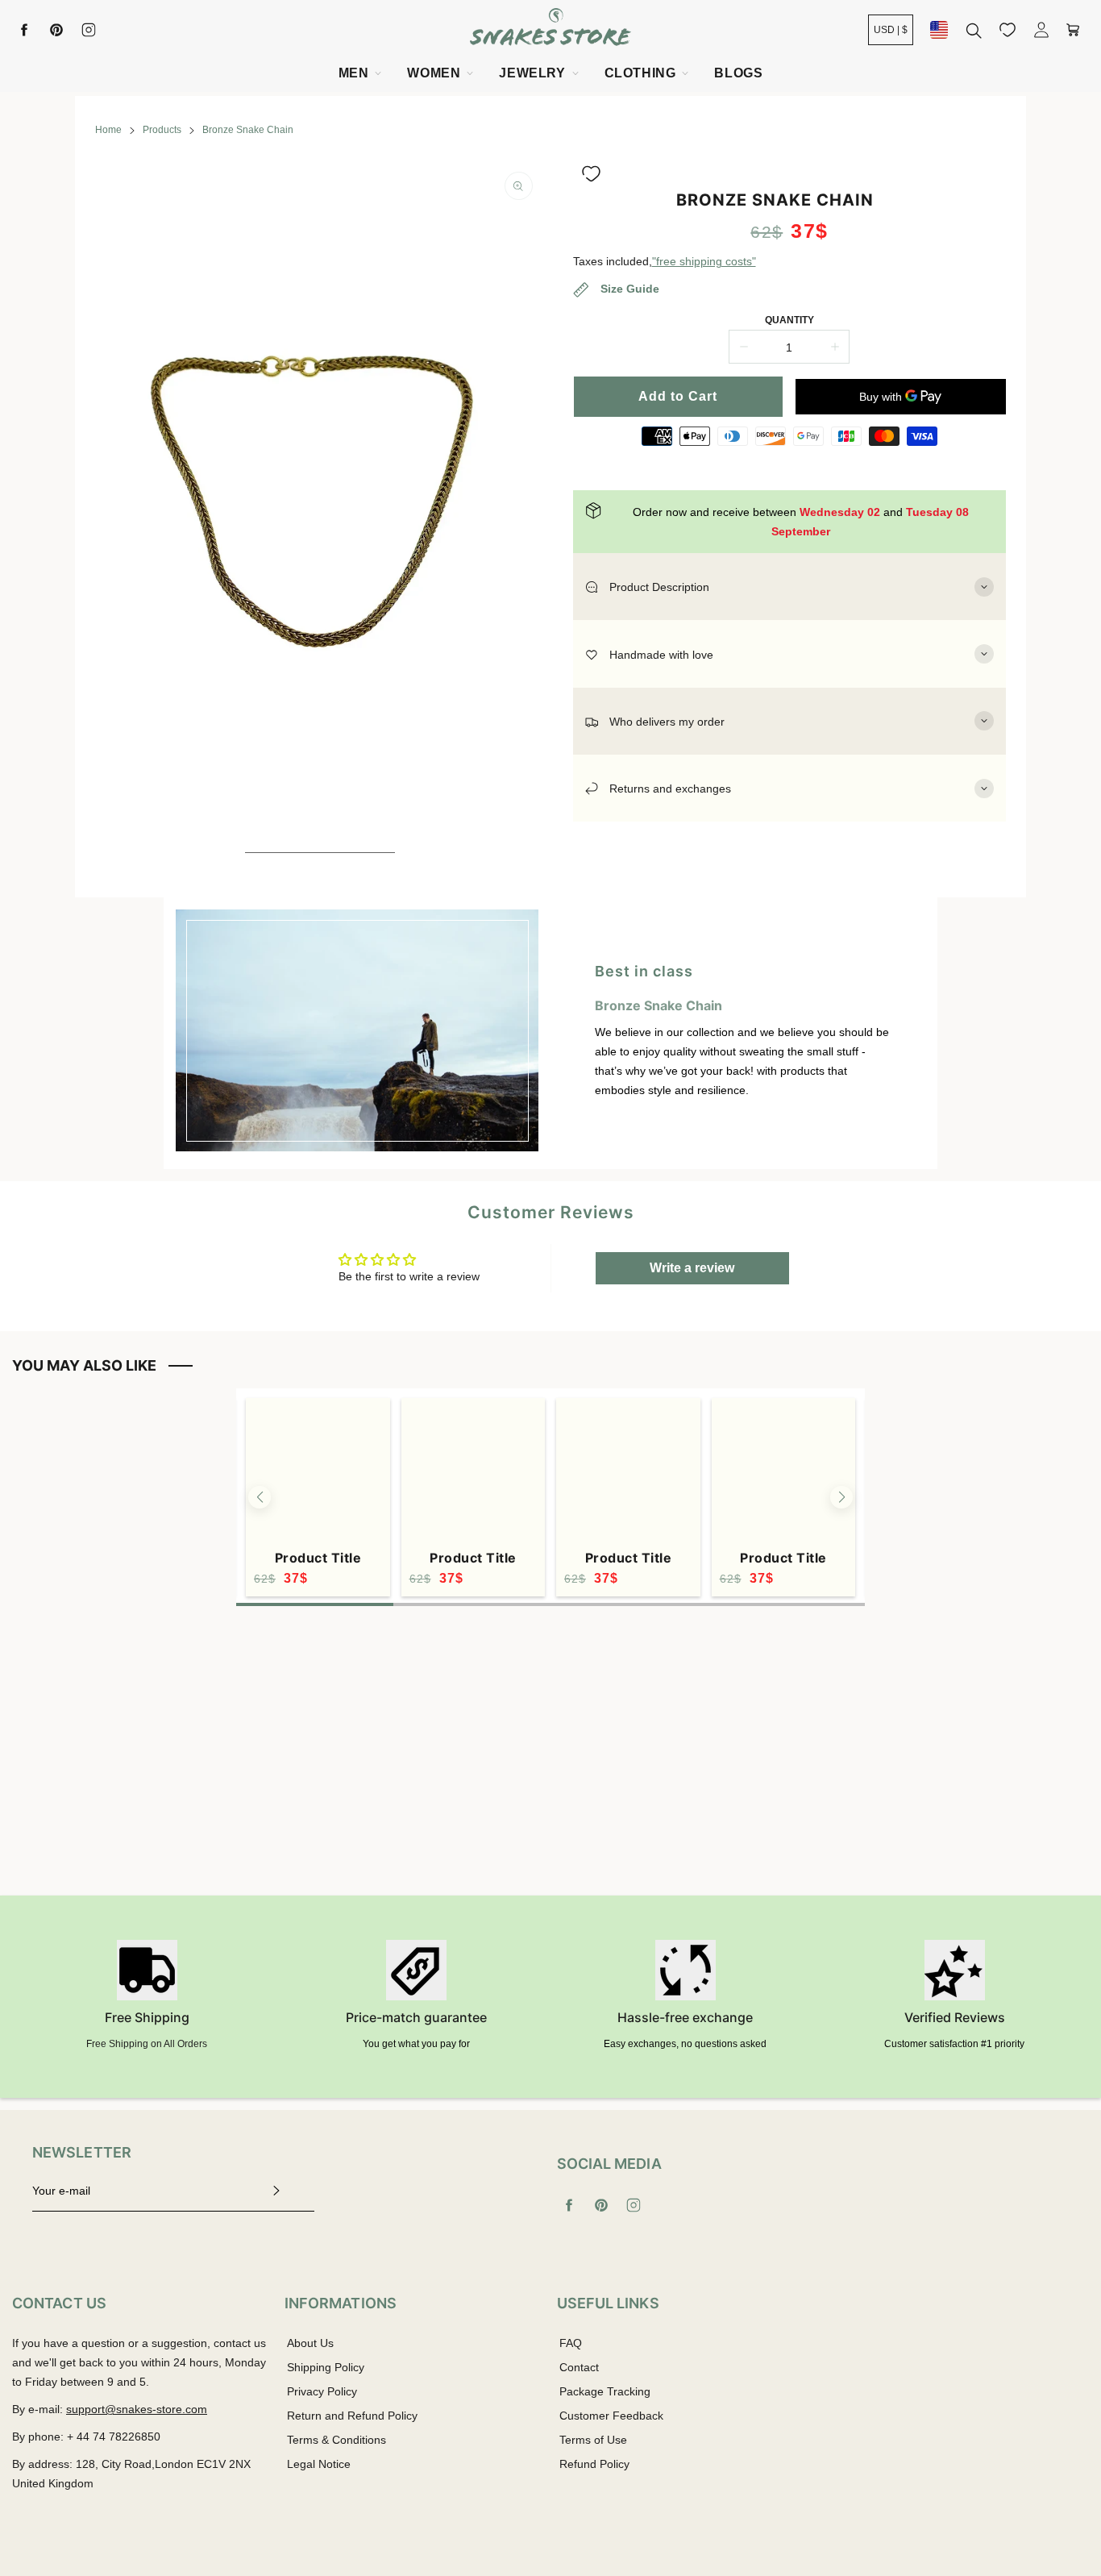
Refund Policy (594, 2464)
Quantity (789, 320)
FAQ (571, 2343)
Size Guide (628, 289)
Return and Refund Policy (352, 2416)
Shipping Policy (326, 2367)
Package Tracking (605, 2391)
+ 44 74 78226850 (114, 2437)
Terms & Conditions (337, 2440)
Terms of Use (593, 2440)
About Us (310, 2343)
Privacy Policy (322, 2391)
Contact (579, 2367)
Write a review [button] (692, 1268)
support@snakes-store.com (137, 2409)
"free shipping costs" (704, 261)
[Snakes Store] (550, 29)
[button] (591, 174)
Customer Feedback (611, 2416)
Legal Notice (319, 2464)
